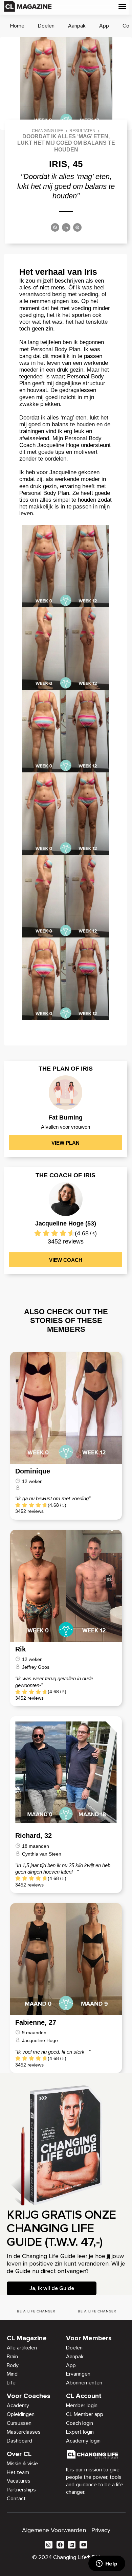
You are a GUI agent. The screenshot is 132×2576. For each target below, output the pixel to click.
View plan (65, 1143)
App (104, 26)
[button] (123, 6)
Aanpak (77, 26)
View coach (66, 1260)
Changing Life (48, 131)
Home (17, 26)
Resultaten (82, 131)
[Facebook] (55, 228)
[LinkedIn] (66, 228)
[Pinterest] (77, 228)
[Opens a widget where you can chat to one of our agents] (107, 2564)
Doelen (46, 26)
